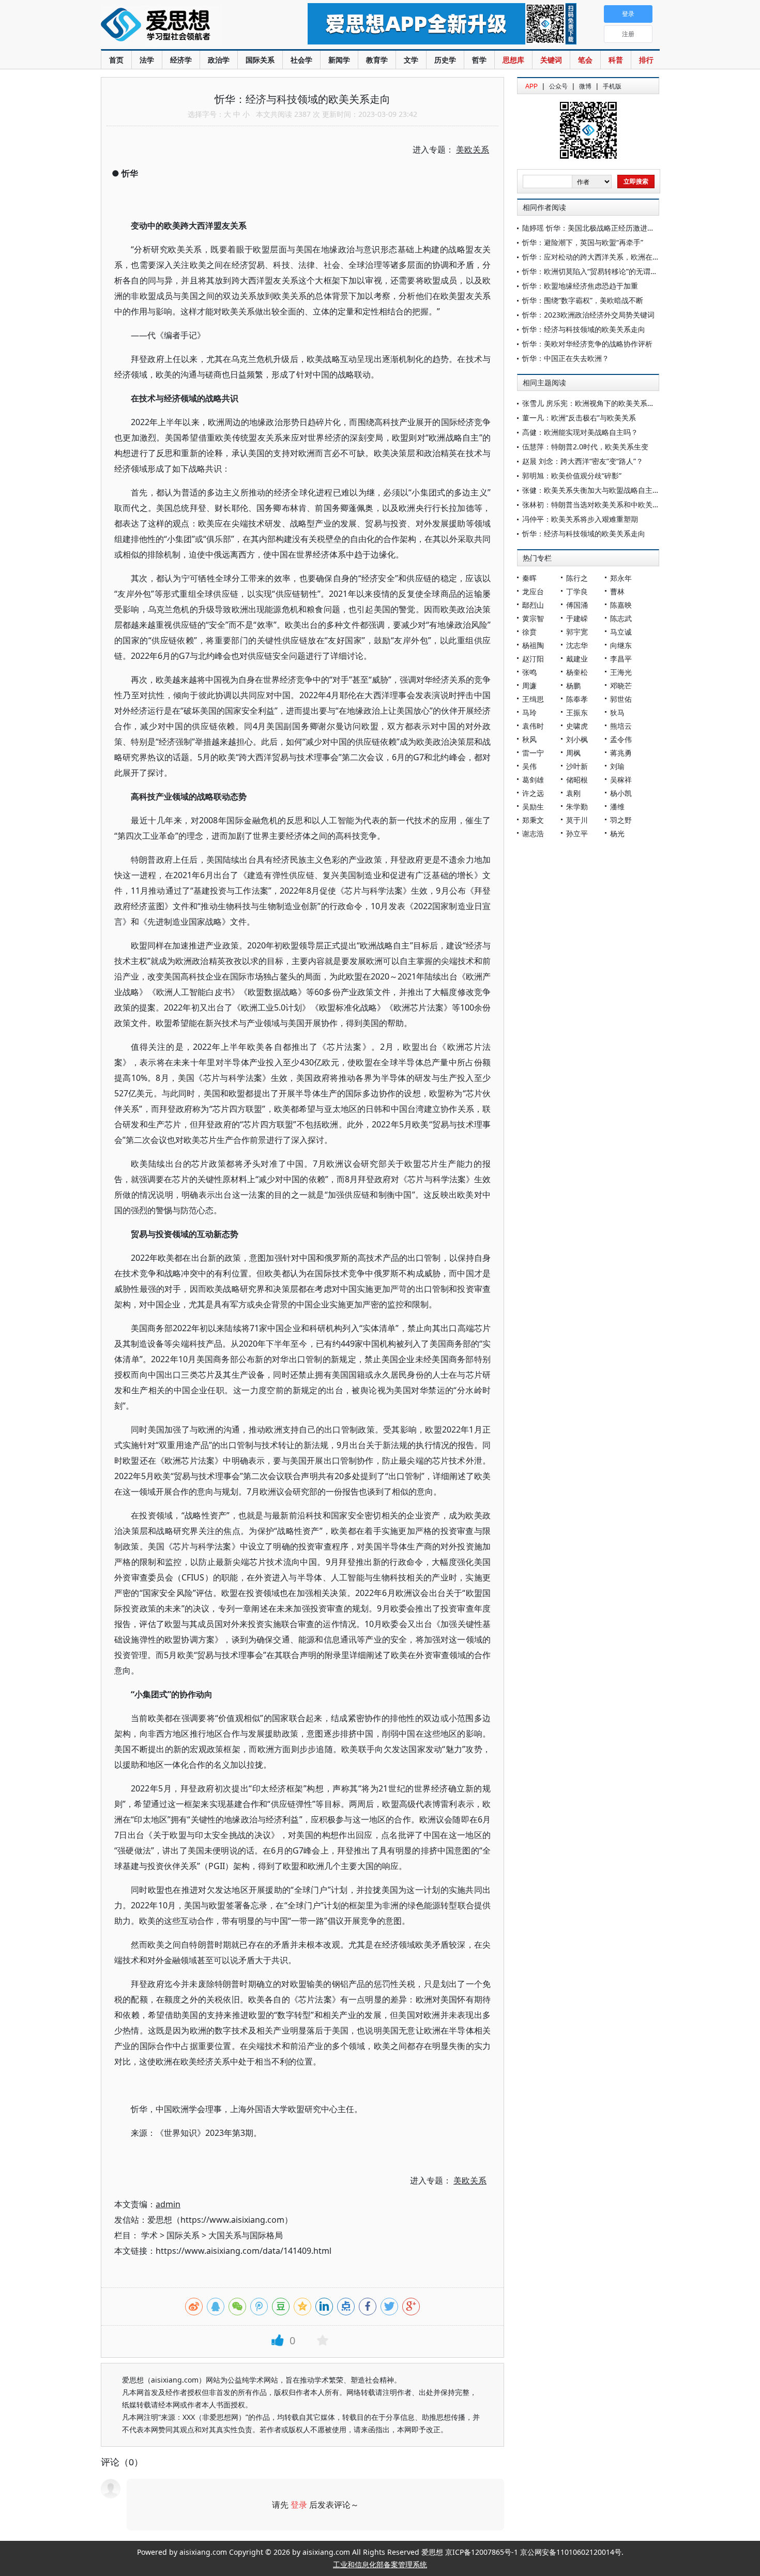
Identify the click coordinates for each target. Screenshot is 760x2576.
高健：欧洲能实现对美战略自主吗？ (580, 432)
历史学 (445, 60)
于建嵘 (577, 618)
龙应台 (533, 591)
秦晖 (529, 578)
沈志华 (577, 645)
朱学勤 (577, 807)
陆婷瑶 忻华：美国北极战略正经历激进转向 (592, 228)
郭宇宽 (577, 632)
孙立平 (577, 833)
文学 (411, 60)
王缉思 (533, 699)
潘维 (617, 807)
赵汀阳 (533, 659)
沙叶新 (577, 766)
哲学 (479, 60)
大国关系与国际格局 (246, 2235)
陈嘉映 (621, 605)
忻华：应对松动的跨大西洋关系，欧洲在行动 (595, 257)
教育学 (377, 60)
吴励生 (533, 807)
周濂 (529, 686)
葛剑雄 (533, 780)
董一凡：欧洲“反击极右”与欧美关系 (579, 418)
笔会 (585, 60)
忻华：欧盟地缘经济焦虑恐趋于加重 (580, 286)
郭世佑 (621, 699)
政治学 (219, 60)
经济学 (181, 60)
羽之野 (621, 820)
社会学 (301, 60)
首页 (116, 60)
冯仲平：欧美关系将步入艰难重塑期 (580, 519)
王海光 (621, 672)
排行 (646, 60)
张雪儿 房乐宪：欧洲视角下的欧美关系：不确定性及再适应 (617, 403)
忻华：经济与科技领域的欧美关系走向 (584, 329)
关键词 (551, 60)
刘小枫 (577, 739)
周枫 (573, 753)
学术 (149, 2235)
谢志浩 (533, 833)
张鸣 (529, 672)
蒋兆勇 (621, 753)
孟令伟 (621, 739)
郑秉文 (533, 820)
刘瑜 (617, 766)
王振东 (577, 712)
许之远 (533, 793)
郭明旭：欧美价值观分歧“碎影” (572, 476)
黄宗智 (533, 618)
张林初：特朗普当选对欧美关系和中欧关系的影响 (602, 504)
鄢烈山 (533, 605)
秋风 (529, 739)
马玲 (529, 712)
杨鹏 (573, 686)
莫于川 (577, 820)
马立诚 (621, 632)
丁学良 (577, 591)
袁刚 (573, 793)
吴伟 (529, 766)
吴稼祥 (621, 780)
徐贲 (529, 632)
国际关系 (260, 60)
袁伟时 (533, 726)
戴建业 (577, 659)
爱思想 (183, 26)
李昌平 (621, 659)
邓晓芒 (621, 686)
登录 (299, 2505)
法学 (147, 60)
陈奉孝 (577, 699)
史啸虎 (577, 726)
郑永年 (621, 578)
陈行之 (577, 578)
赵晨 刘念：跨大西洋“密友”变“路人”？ (583, 461)
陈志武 (621, 618)
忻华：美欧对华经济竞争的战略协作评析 (587, 344)
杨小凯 (621, 793)
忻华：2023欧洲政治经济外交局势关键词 (588, 315)
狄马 (617, 712)
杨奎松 (577, 672)
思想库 (513, 60)
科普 (616, 60)
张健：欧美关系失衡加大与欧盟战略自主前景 (595, 490)
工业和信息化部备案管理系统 (380, 2564)
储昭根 (577, 780)
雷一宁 (533, 753)
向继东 (621, 645)
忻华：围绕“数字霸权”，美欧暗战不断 (583, 300)
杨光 (617, 833)
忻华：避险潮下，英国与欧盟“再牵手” (583, 242)
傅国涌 (577, 605)
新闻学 (339, 60)
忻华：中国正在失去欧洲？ (566, 358)
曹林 (617, 591)
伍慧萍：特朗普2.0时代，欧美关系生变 (585, 447)
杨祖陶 (533, 645)
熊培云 (621, 726)
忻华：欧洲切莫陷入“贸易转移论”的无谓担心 (594, 271)
